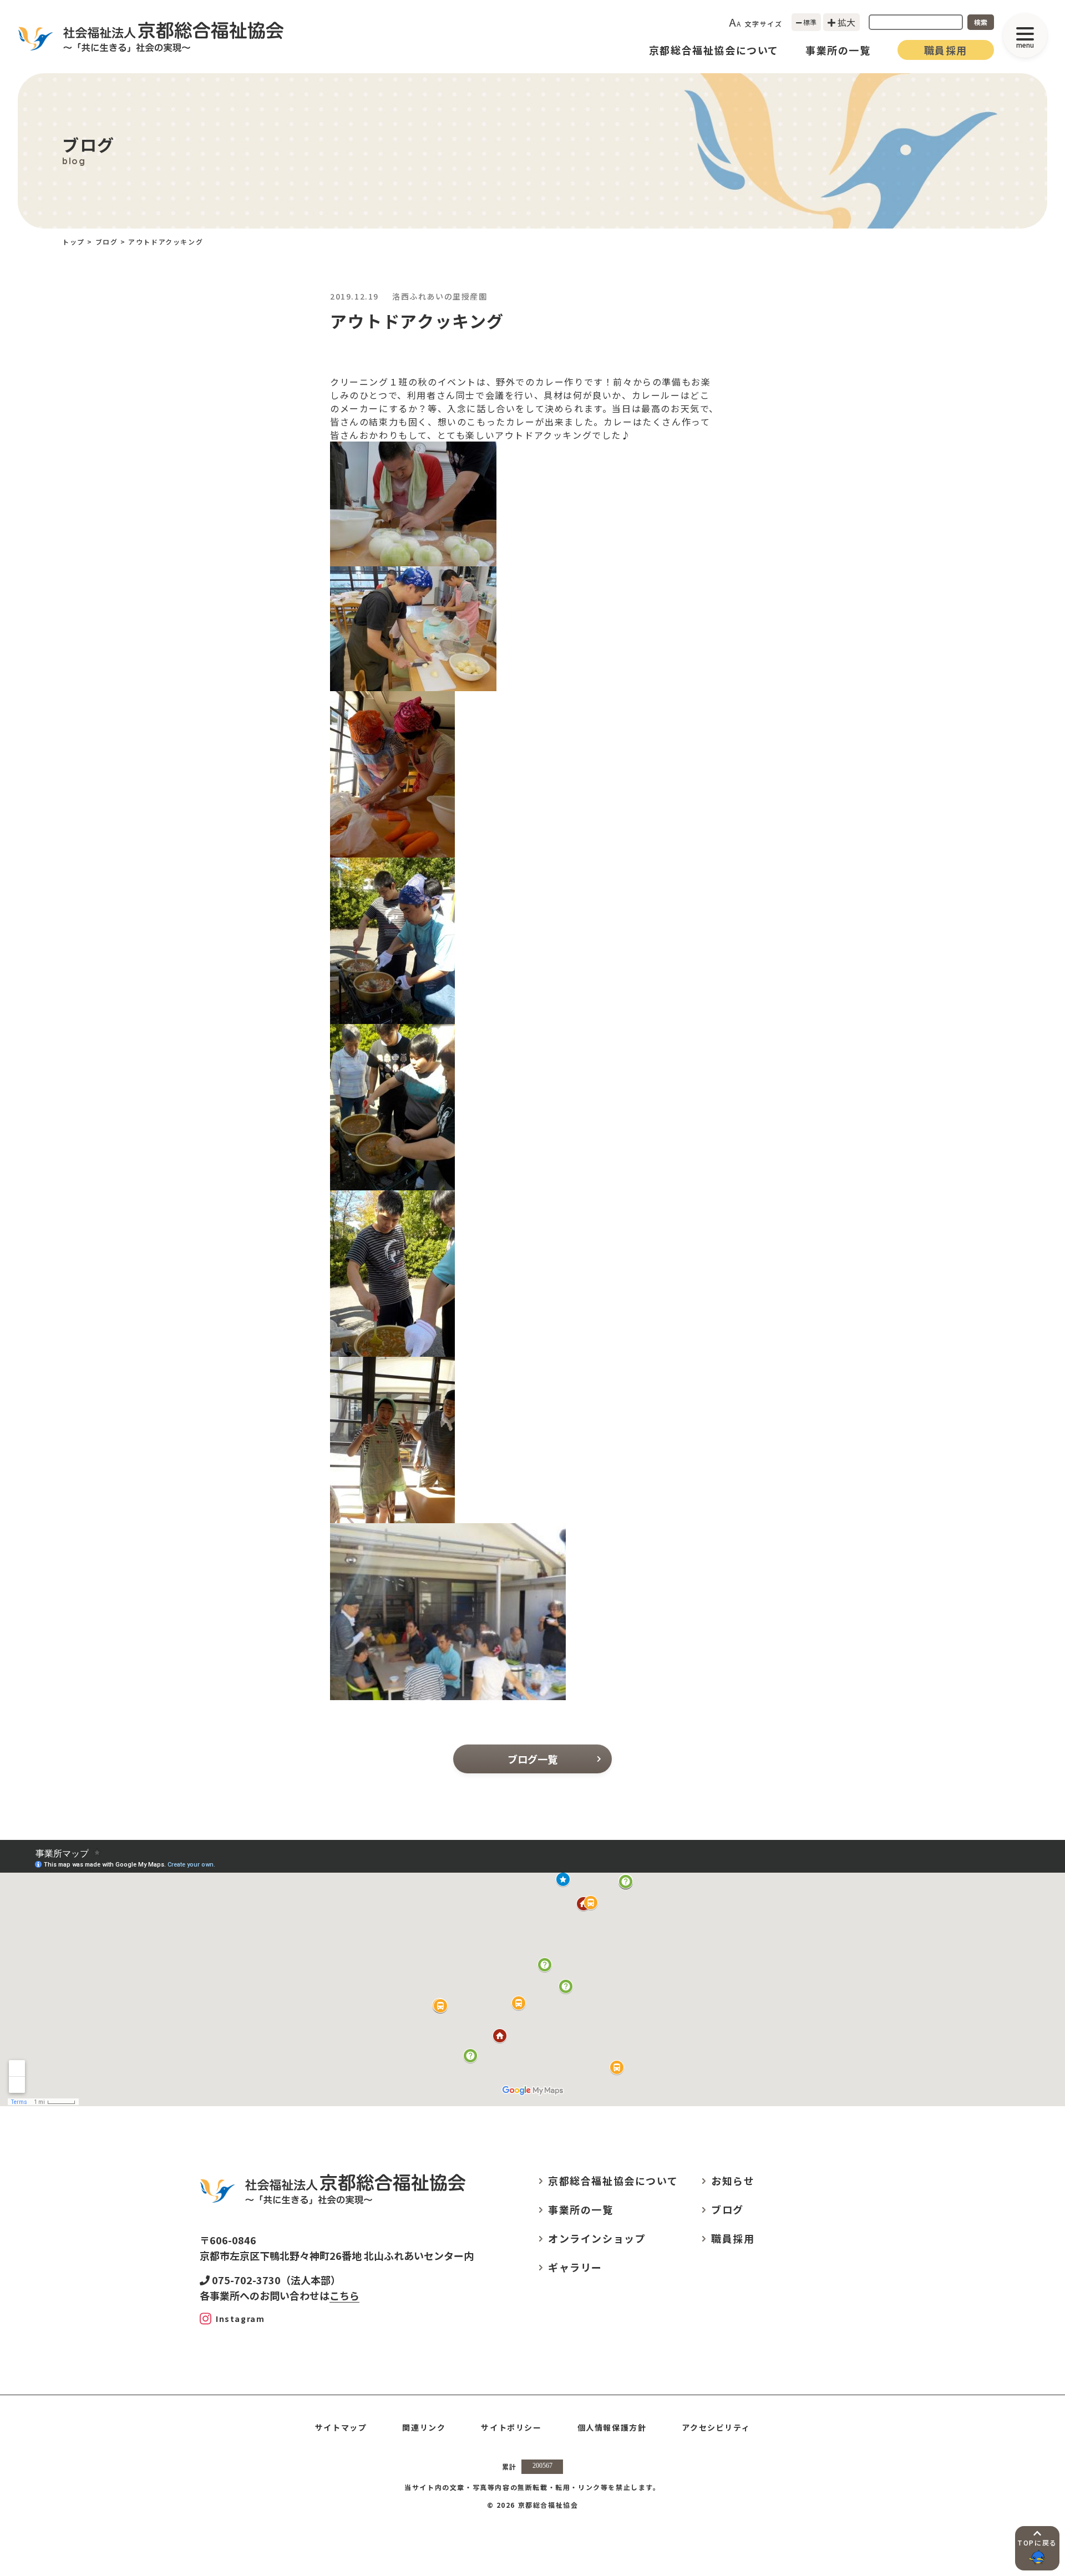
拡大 (845, 22)
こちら (344, 2295)
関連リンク (424, 2427)
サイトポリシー (511, 2427)
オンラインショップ (597, 2238)
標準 (809, 22)
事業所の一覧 (838, 50)
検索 (981, 22)
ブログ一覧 (532, 1759)
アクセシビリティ (716, 2427)
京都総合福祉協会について (714, 50)
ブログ (107, 242)
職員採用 (946, 50)
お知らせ (733, 2181)
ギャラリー (575, 2267)
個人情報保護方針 (612, 2427)
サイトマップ (341, 2427)
